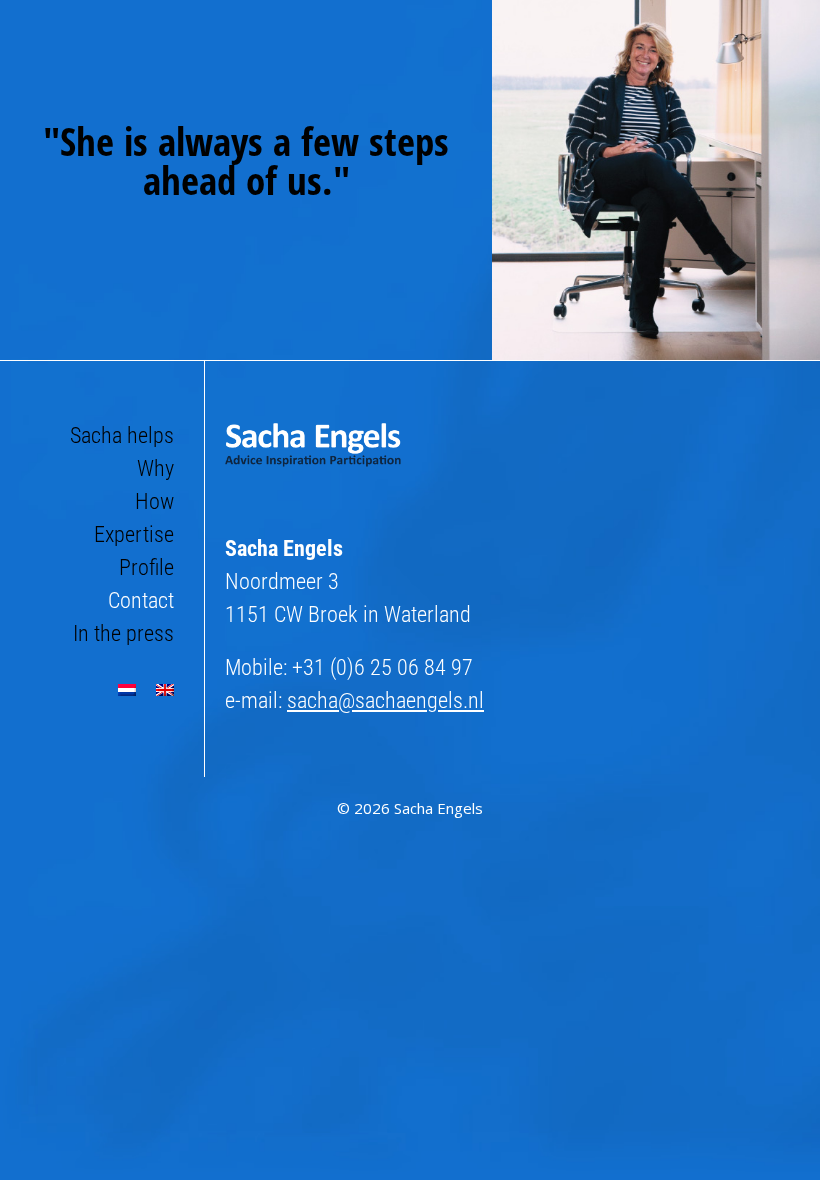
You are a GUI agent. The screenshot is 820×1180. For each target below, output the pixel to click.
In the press (123, 633)
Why (155, 468)
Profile (146, 567)
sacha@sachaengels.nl (385, 700)
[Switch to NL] (127, 690)
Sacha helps (122, 435)
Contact (141, 600)
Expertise (134, 534)
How (154, 501)
